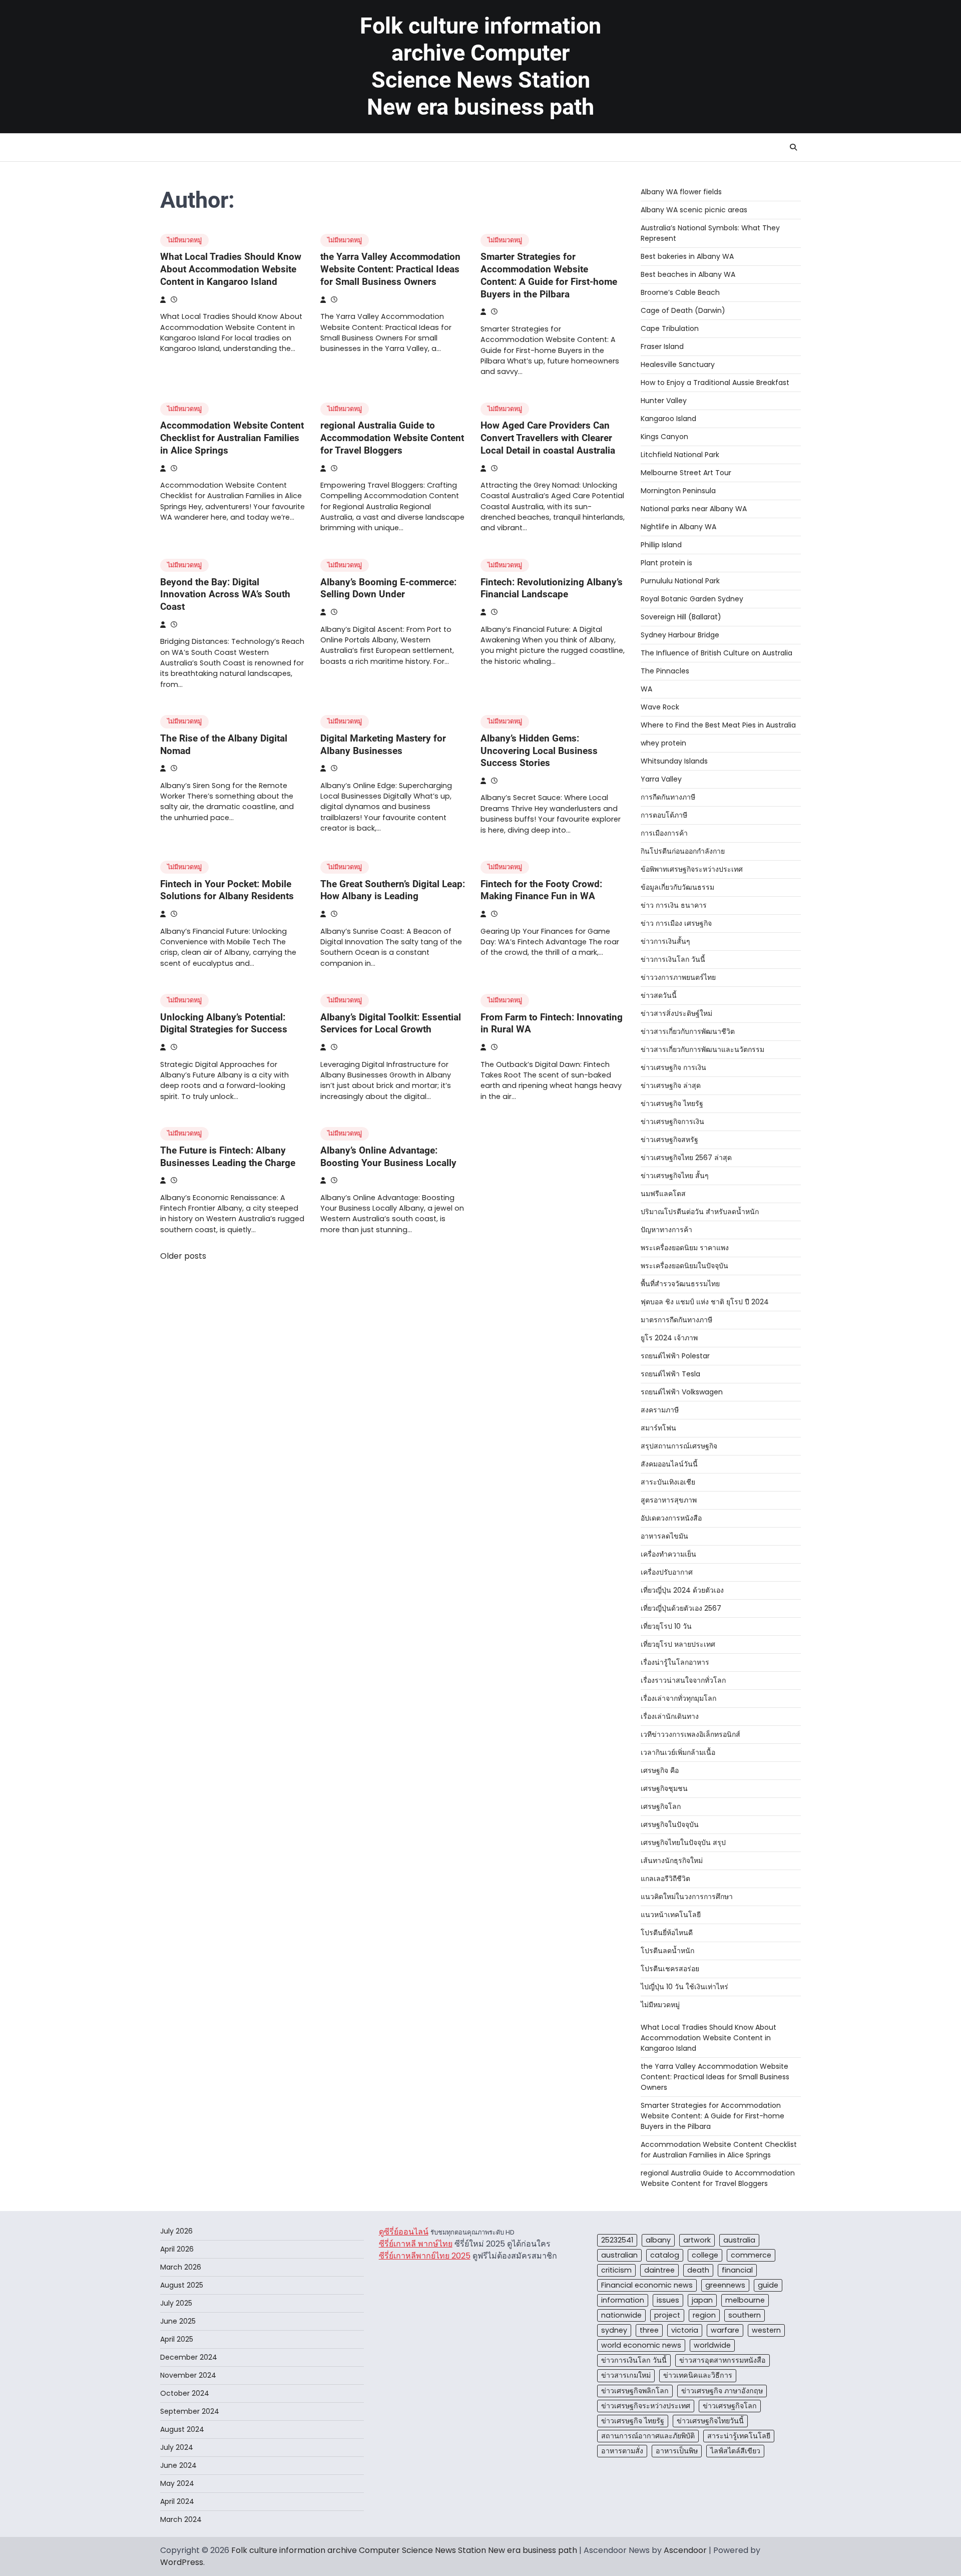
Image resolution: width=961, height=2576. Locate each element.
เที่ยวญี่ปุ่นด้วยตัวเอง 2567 (681, 1608)
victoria (685, 2330)
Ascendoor (685, 2550)
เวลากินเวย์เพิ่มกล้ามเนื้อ (678, 1752)
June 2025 (178, 2321)
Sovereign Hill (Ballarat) (681, 617)
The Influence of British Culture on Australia (716, 653)
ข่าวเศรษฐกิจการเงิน (672, 1122)
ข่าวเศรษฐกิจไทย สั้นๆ (675, 1176)
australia (739, 2240)
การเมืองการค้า (664, 833)
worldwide (712, 2345)
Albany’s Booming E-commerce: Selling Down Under (388, 588)
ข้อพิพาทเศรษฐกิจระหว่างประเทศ (692, 869)
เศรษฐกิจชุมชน (664, 1788)
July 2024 (177, 2447)
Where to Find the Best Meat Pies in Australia (718, 725)
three (649, 2330)
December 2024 (189, 2357)
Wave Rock (660, 707)
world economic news (641, 2345)
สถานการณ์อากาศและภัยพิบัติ (648, 2436)
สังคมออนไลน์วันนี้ (669, 1464)
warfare (725, 2330)
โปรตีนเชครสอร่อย (670, 1969)
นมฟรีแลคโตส (663, 1194)
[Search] (793, 147)
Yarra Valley (661, 779)
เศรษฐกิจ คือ (660, 1770)
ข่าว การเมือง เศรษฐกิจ (676, 923)
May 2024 (177, 2483)
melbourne (745, 2300)
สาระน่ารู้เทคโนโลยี (739, 2436)
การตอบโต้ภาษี (664, 815)
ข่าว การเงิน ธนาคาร (674, 905)
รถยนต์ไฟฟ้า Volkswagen (682, 1392)
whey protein (663, 743)
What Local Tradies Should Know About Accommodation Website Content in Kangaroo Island (231, 269)
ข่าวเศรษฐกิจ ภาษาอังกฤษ (722, 2391)
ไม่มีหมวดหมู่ (184, 240)
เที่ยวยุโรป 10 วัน (666, 1626)
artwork (697, 2240)
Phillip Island (661, 545)
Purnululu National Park (680, 581)
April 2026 (177, 2249)
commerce (751, 2255)
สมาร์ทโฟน (658, 1428)
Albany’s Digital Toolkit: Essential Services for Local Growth (391, 1023)
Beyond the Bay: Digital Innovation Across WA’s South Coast (225, 595)
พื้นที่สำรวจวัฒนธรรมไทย (680, 1284)
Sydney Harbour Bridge (680, 635)
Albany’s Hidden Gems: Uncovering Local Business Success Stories (539, 751)
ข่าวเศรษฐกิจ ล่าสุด (671, 1085)
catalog (665, 2255)
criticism (616, 2270)
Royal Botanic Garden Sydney (692, 599)
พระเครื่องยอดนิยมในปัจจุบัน (684, 1266)
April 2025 (177, 2339)
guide (768, 2285)
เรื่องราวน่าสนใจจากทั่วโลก (683, 1680)
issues (668, 2300)
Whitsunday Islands (674, 761)
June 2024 (178, 2465)
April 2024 (177, 2501)
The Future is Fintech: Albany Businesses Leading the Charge (228, 1157)
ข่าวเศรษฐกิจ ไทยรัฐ (672, 1103)
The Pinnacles (665, 671)
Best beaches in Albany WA (688, 274)
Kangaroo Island (668, 419)
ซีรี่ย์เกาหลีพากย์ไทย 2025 (425, 2256)
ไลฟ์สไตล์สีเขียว (735, 2451)
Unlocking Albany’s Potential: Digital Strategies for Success (224, 1023)
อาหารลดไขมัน (664, 1536)
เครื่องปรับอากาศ (667, 1572)
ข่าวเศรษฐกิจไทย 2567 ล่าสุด (686, 1158)
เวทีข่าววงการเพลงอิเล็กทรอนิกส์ (690, 1734)
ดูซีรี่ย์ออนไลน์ (404, 2232)
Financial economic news (647, 2285)
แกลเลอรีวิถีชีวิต (665, 1879)
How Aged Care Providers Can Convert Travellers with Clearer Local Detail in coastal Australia (548, 438)
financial (737, 2270)
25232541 (617, 2240)
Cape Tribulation (670, 328)
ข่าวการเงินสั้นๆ (665, 941)
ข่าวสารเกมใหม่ (626, 2375)
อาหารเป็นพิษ (677, 2451)
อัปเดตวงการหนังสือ (671, 1518)
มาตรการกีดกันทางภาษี (676, 1320)
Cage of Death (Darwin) (683, 310)
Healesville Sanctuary (678, 364)
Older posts (183, 1256)
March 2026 (181, 2267)
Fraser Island (662, 346)
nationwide (621, 2315)
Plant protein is (666, 563)
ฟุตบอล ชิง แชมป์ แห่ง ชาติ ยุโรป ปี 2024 (705, 1302)
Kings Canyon (664, 437)
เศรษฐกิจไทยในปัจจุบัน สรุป (683, 1843)
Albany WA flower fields (681, 192)
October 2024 (185, 2393)
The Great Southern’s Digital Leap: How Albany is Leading (393, 890)
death (698, 2270)
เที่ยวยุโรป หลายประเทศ (678, 1644)
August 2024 (182, 2429)
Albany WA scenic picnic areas (694, 210)
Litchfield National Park (680, 455)
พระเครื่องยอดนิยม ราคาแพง (685, 1248)
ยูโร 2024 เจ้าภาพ (669, 1338)
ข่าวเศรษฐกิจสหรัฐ (669, 1140)
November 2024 (188, 2375)
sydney (614, 2330)
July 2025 (176, 2303)
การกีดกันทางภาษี (668, 797)
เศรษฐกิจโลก (661, 1806)
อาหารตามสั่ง (622, 2451)
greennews (725, 2285)
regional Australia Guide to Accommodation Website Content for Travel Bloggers (392, 438)
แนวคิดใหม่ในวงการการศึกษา (687, 1897)
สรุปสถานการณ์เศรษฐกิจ (679, 1446)
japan (702, 2300)
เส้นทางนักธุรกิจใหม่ (672, 1861)
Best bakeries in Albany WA (687, 256)
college (705, 2255)
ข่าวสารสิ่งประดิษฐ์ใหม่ (676, 1013)
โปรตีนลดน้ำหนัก (667, 1951)
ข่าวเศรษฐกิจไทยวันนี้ (710, 2421)
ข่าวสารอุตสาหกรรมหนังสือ (723, 2360)
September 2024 (190, 2411)
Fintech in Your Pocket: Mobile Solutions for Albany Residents (227, 890)
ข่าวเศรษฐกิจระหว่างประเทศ (646, 2406)
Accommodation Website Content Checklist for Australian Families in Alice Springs (232, 438)
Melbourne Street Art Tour (686, 473)
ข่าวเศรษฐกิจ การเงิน (673, 1067)
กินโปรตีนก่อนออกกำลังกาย (683, 851)
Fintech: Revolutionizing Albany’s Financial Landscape (552, 588)
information (623, 2300)
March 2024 (181, 2519)
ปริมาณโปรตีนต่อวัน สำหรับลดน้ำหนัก (700, 1212)
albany (658, 2240)
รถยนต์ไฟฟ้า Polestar (675, 1356)
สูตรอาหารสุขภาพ (669, 1500)
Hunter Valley (664, 401)
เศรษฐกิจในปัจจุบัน (670, 1824)
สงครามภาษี (660, 1410)
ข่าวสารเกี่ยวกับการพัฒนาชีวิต (688, 1031)
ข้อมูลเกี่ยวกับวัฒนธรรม (677, 887)
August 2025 (182, 2285)
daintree (659, 2270)
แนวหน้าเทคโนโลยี (671, 1915)
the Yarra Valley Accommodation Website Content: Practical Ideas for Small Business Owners (390, 269)
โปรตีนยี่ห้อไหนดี (667, 1933)
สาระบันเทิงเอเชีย (668, 1482)
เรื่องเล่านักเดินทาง (670, 1716)
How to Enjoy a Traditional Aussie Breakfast (715, 383)
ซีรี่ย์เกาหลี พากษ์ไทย (416, 2244)
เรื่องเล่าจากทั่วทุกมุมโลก (678, 1698)
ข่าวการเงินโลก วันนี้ (673, 959)
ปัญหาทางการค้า (666, 1230)
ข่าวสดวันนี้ (659, 995)
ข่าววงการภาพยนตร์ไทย (678, 977)
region (704, 2315)
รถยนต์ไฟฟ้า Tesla (670, 1374)
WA (646, 689)
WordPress (182, 2562)
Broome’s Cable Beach (680, 292)
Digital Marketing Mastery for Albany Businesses (383, 745)
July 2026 (176, 2231)
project (667, 2315)
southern (745, 2315)
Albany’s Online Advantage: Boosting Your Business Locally (388, 1157)
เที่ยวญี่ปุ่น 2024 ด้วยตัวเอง (682, 1590)
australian (619, 2255)
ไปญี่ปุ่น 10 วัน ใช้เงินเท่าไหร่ (684, 1987)
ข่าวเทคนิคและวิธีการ (698, 2375)
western (766, 2330)
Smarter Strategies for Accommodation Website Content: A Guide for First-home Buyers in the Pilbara (549, 275)
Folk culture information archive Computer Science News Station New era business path (480, 66)
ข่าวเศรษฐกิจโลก (730, 2406)
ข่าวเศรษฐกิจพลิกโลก (635, 2391)
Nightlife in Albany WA (678, 527)
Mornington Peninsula (678, 491)
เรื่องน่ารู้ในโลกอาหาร (675, 1662)
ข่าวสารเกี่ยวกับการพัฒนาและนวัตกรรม (702, 1049)
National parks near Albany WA (694, 509)
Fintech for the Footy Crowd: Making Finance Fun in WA (541, 890)
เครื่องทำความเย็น (668, 1554)
